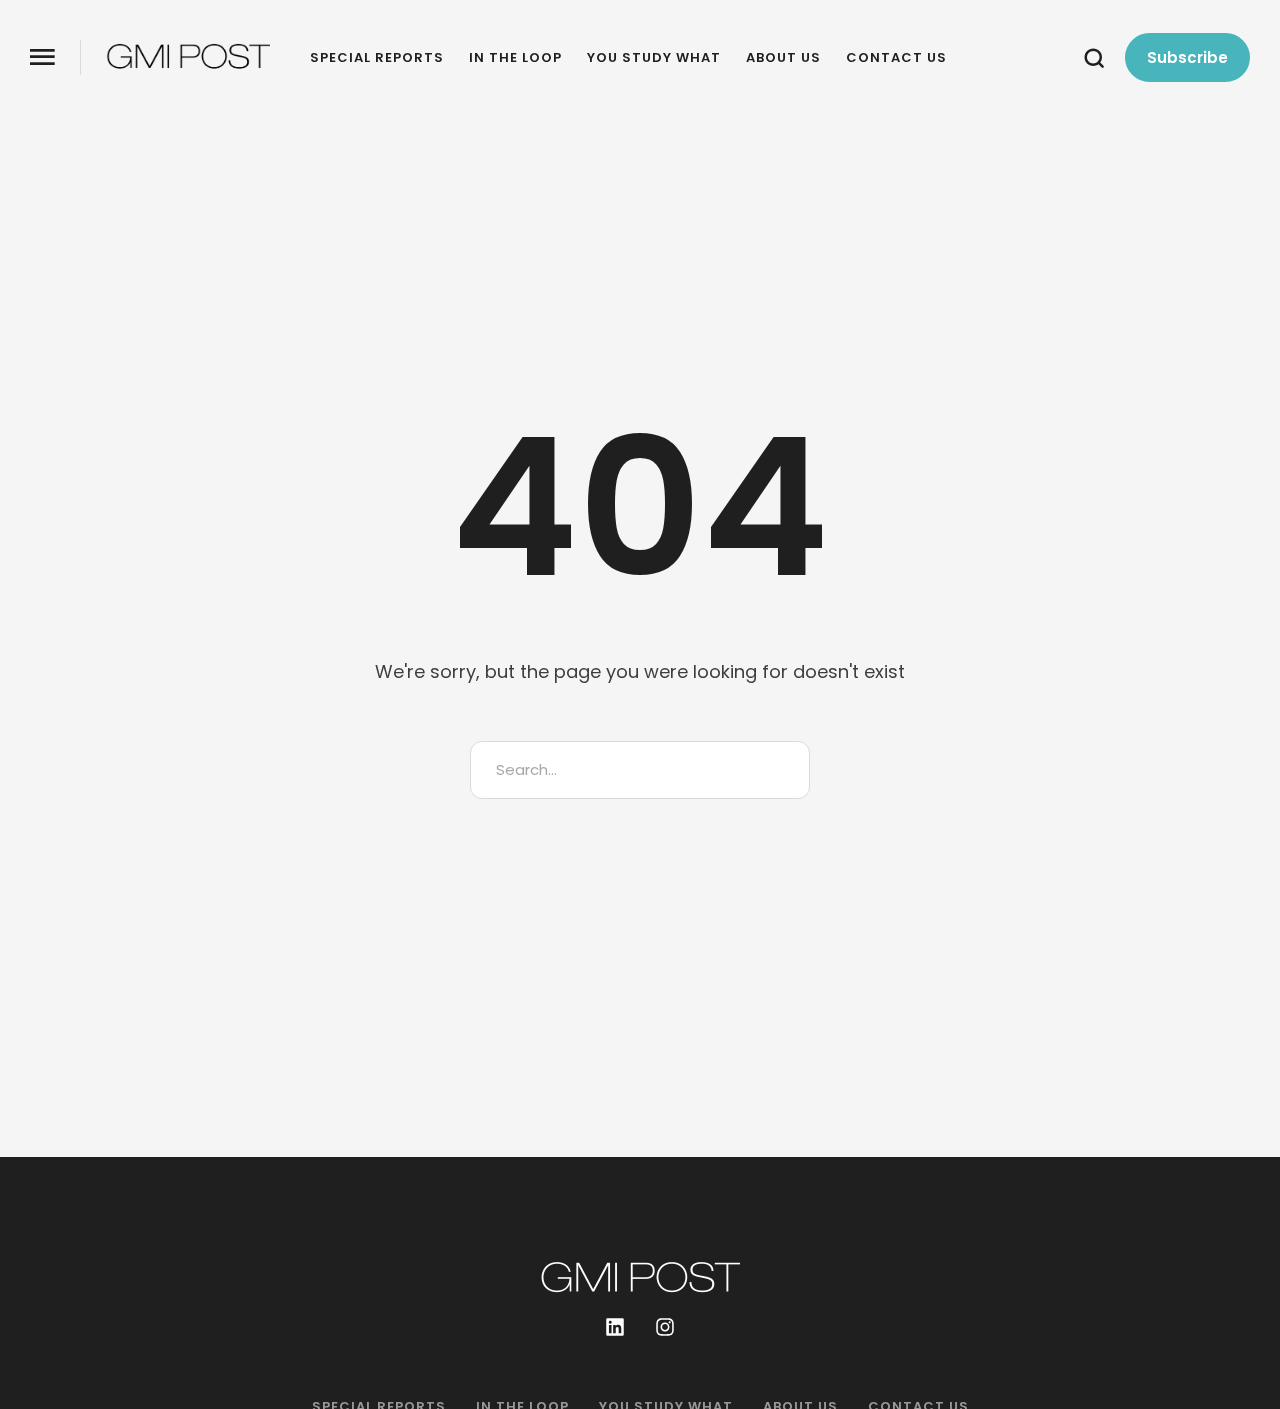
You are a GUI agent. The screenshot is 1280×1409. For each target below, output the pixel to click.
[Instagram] (665, 1327)
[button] (42, 57)
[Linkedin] (615, 1327)
